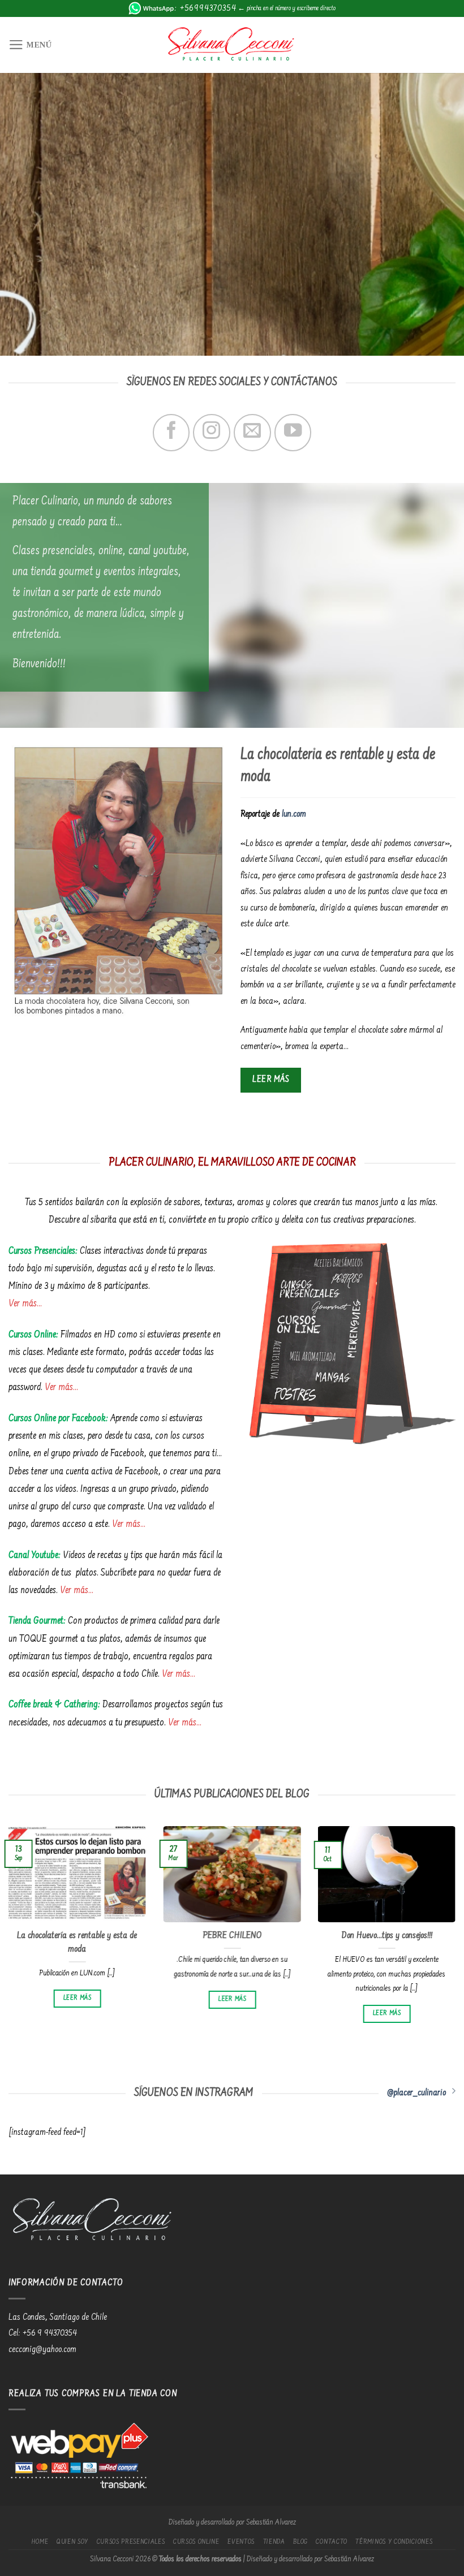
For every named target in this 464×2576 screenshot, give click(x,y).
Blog (300, 2542)
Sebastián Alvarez (271, 2523)
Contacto (331, 2542)
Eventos (241, 2542)
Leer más (77, 1998)
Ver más (23, 1304)
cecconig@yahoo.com (42, 2350)
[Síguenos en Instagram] (211, 432)
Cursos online (196, 2542)
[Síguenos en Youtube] (293, 432)
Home (40, 2542)
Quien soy (72, 2542)
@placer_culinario (416, 2093)
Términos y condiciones (394, 2542)
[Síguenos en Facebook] (171, 432)
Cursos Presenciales (131, 2542)
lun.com (294, 814)
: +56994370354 (205, 8)
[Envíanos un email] (252, 432)
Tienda (274, 2542)
